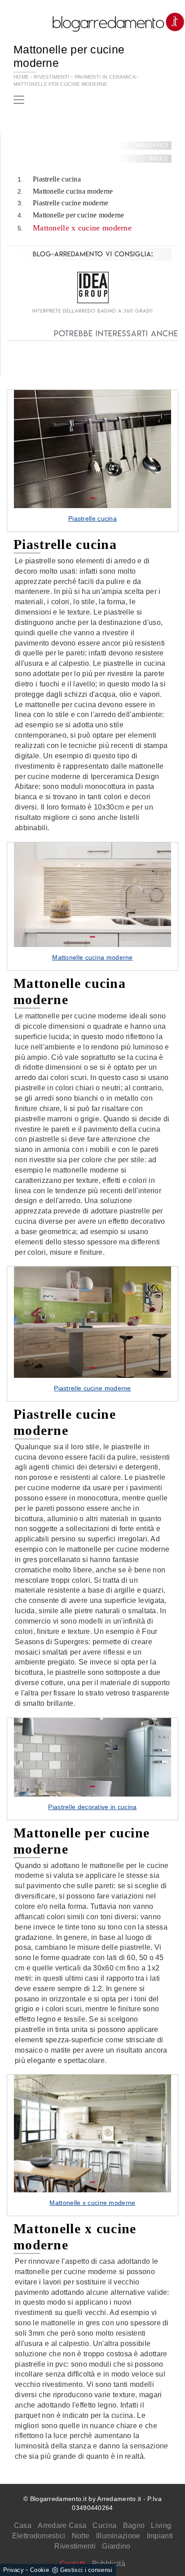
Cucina (104, 2525)
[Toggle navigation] (19, 100)
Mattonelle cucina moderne (73, 191)
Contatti (73, 2564)
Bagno (134, 2525)
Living (161, 2525)
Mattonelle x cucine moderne (82, 228)
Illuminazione (118, 2536)
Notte (81, 2536)
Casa (23, 2525)
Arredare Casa (62, 2525)
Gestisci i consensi (86, 2570)
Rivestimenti (75, 2546)
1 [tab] (92, 498)
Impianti (160, 2536)
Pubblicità (109, 2564)
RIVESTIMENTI (52, 77)
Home (21, 77)
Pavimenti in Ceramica (105, 77)
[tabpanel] (92, 461)
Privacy (13, 2570)
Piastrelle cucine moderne (71, 203)
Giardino (116, 2546)
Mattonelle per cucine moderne (61, 84)
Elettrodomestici (39, 2536)
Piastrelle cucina (57, 179)
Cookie (40, 2570)
